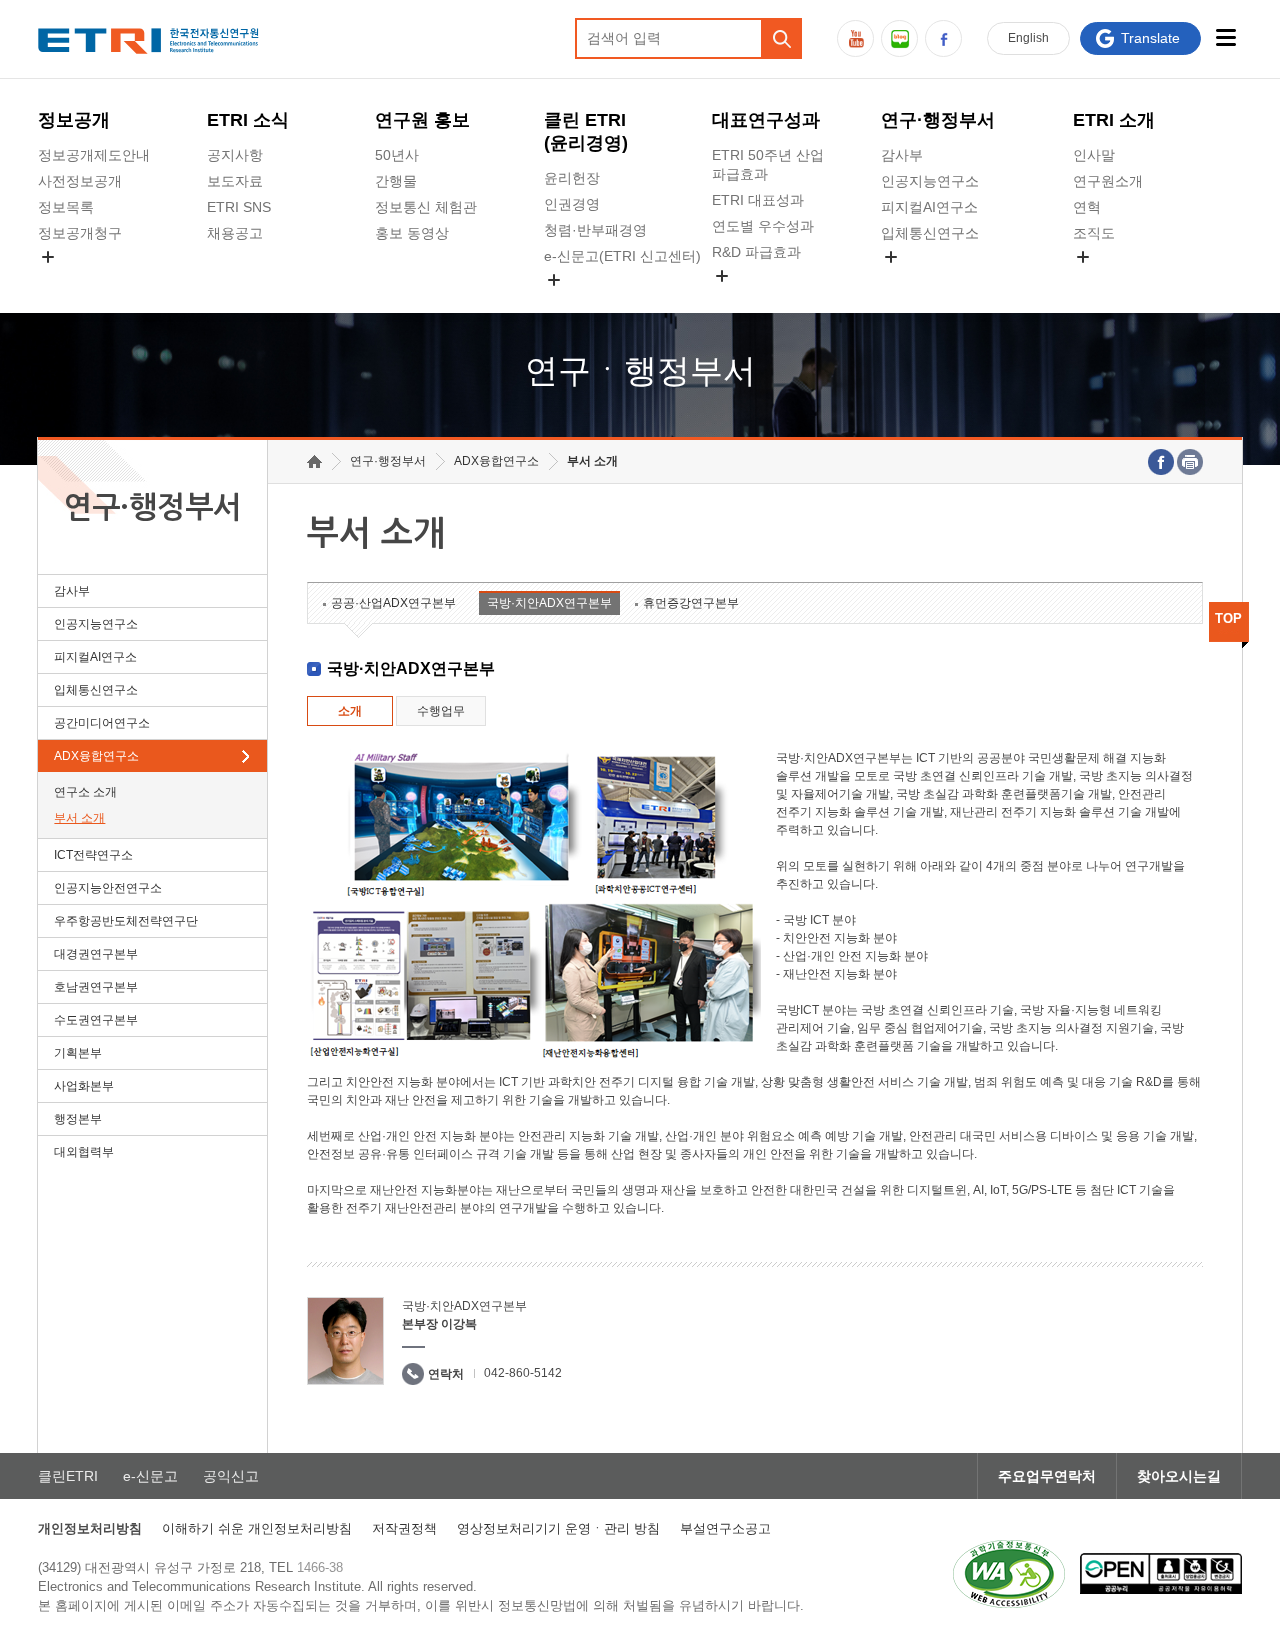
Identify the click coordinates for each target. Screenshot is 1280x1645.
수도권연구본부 (96, 1020)
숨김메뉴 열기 (48, 257)
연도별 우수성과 (763, 226)
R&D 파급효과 (756, 252)
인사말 (1094, 155)
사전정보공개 (80, 181)
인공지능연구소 (930, 181)
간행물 (396, 181)
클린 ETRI (586, 131)
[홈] (314, 461)
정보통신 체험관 (426, 207)
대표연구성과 (766, 120)
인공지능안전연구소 (108, 888)
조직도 (1094, 233)
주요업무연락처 (1047, 1476)
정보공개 (74, 120)
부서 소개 (79, 818)
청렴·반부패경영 (595, 230)
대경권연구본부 (96, 954)
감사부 (902, 155)
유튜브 (855, 38)
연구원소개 (1108, 181)
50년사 (397, 155)
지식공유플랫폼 (761, 299)
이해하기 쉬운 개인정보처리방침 (257, 1528)
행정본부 (78, 1119)
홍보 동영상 (412, 233)
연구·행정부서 (938, 120)
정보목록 (66, 207)
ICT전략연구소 (93, 855)
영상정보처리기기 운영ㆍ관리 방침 (558, 1528)
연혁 (1087, 207)
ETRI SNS (239, 207)
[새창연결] (1161, 462)
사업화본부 (84, 1086)
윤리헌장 (572, 178)
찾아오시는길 (1179, 1476)
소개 (350, 711)
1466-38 (320, 1567)
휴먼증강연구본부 (691, 603)
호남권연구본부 (96, 987)
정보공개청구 (80, 233)
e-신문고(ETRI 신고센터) (622, 256)
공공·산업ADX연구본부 (393, 603)
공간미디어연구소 (937, 280)
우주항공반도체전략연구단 (126, 921)
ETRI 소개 (1114, 120)
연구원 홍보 (422, 120)
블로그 (899, 38)
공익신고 (572, 303)
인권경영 (572, 204)
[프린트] (1190, 462)
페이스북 (943, 38)
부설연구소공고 (725, 1528)
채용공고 (235, 233)
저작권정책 (404, 1528)
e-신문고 (150, 1476)
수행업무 (441, 711)
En (1028, 38)
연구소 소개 (85, 792)
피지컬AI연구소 (929, 207)
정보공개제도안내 (94, 155)
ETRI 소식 (248, 120)
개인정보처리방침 (90, 1528)
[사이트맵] (1226, 37)
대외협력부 (84, 1152)
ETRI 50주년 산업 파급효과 (768, 164)
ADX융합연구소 (96, 756)
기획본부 (78, 1053)
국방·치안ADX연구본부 (549, 603)
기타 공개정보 (1117, 280)
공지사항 (235, 155)
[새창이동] (1009, 1574)
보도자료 (235, 181)
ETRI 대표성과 (758, 200)
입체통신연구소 (930, 233)
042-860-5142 (523, 1373)
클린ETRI (68, 1476)
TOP (1228, 618)
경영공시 (66, 280)
